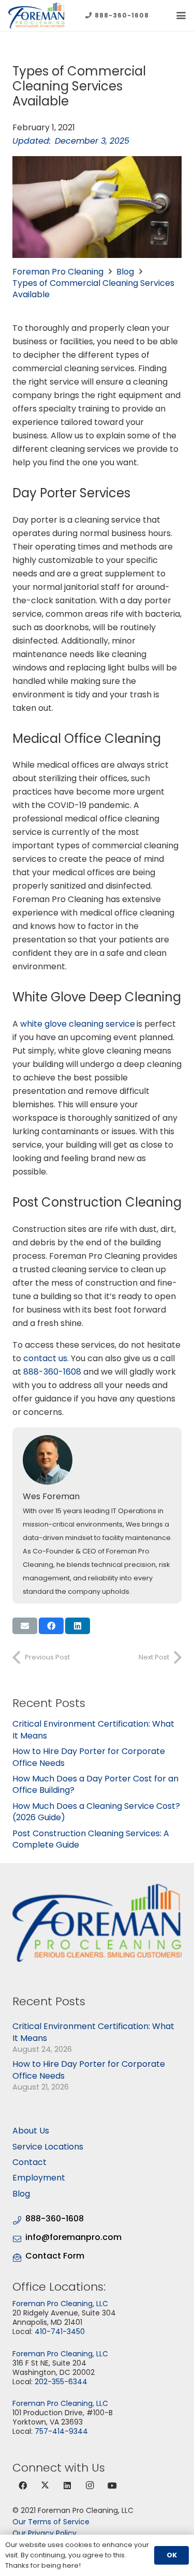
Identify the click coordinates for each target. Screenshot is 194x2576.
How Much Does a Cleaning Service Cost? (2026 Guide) (96, 1812)
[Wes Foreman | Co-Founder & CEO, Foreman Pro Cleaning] (98, 1460)
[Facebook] (23, 2486)
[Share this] (51, 1626)
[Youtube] (112, 2486)
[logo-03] (36, 16)
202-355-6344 (61, 2382)
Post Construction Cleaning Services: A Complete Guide (91, 1839)
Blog (125, 272)
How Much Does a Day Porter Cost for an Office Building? (95, 1784)
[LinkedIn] (67, 2486)
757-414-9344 (61, 2431)
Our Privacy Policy (44, 2533)
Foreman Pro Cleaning (58, 272)
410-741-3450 (60, 2331)
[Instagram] (90, 2486)
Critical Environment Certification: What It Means (93, 1729)
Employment (39, 2178)
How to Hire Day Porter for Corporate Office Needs (89, 1757)
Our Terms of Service (51, 2522)
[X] (45, 2486)
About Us (31, 2131)
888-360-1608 (52, 1372)
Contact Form (55, 2256)
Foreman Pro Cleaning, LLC (60, 2304)
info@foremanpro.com (73, 2237)
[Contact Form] (19, 2256)
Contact (29, 2162)
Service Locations (48, 2147)
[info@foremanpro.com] (19, 2238)
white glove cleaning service (78, 1024)
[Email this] (25, 1626)
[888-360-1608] (19, 2219)
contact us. (46, 1358)
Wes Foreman (51, 1496)
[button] (181, 16)
